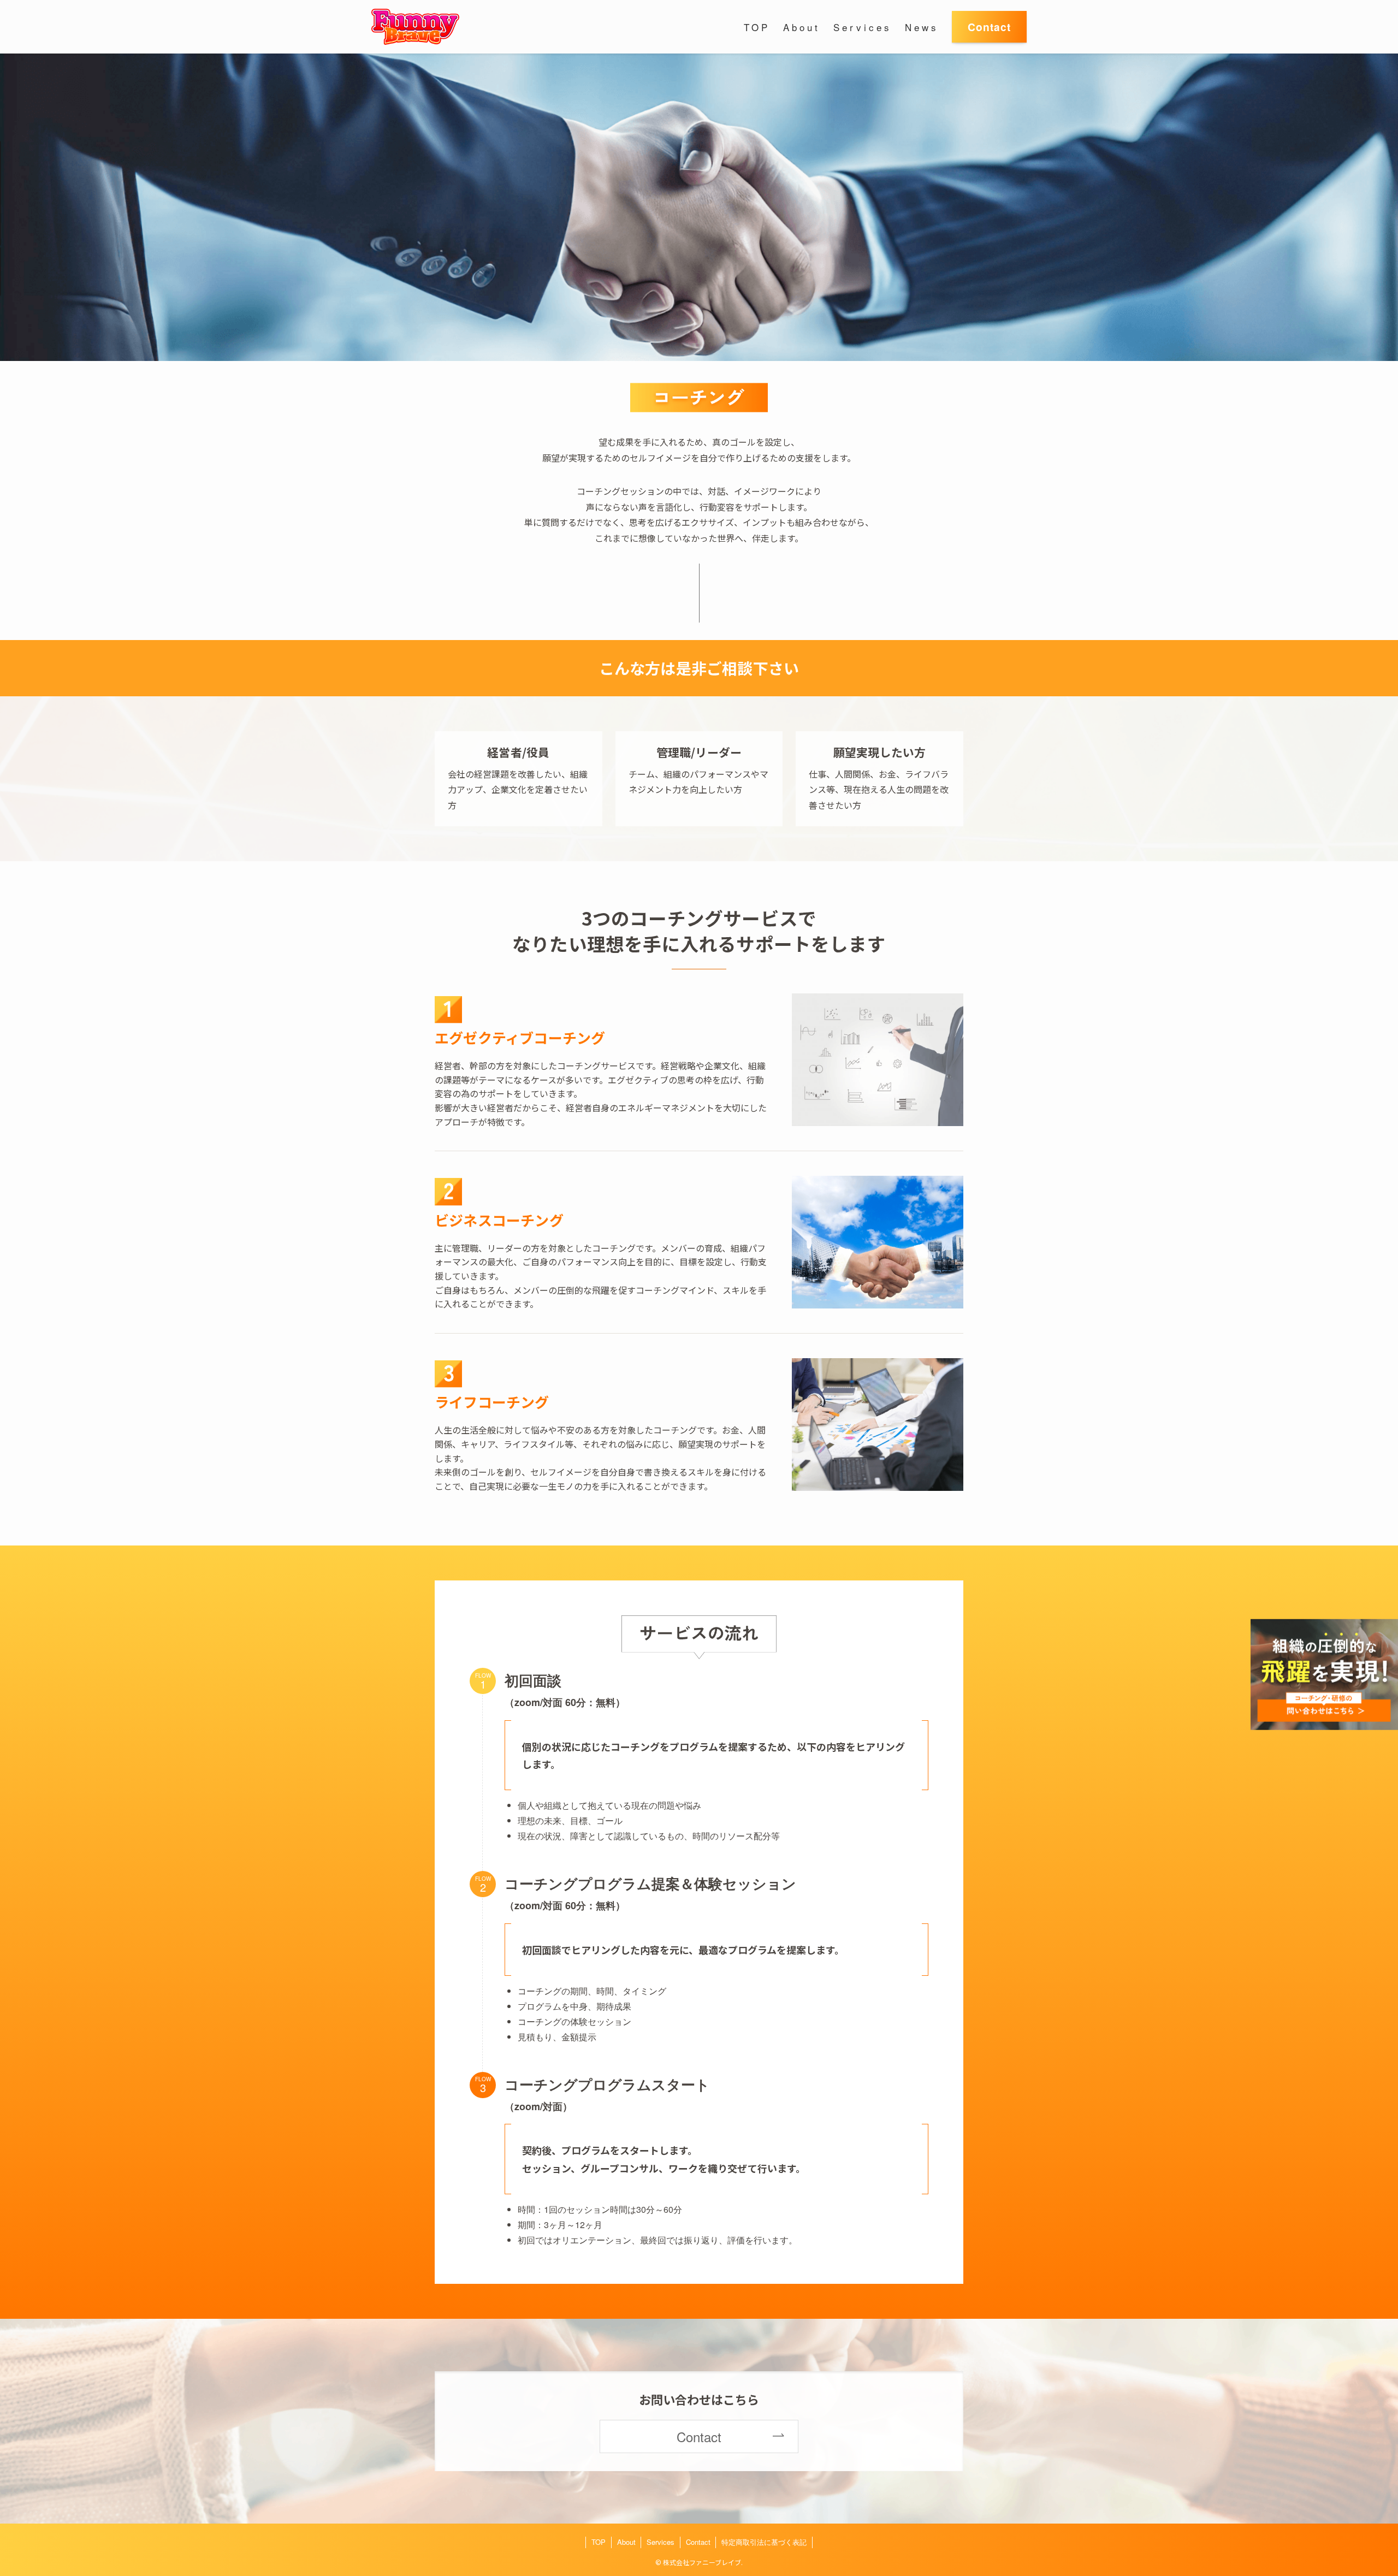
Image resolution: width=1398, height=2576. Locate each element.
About (626, 2542)
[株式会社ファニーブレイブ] (415, 27)
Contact (698, 2542)
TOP (599, 2542)
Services (661, 2542)
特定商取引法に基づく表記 (764, 2542)
